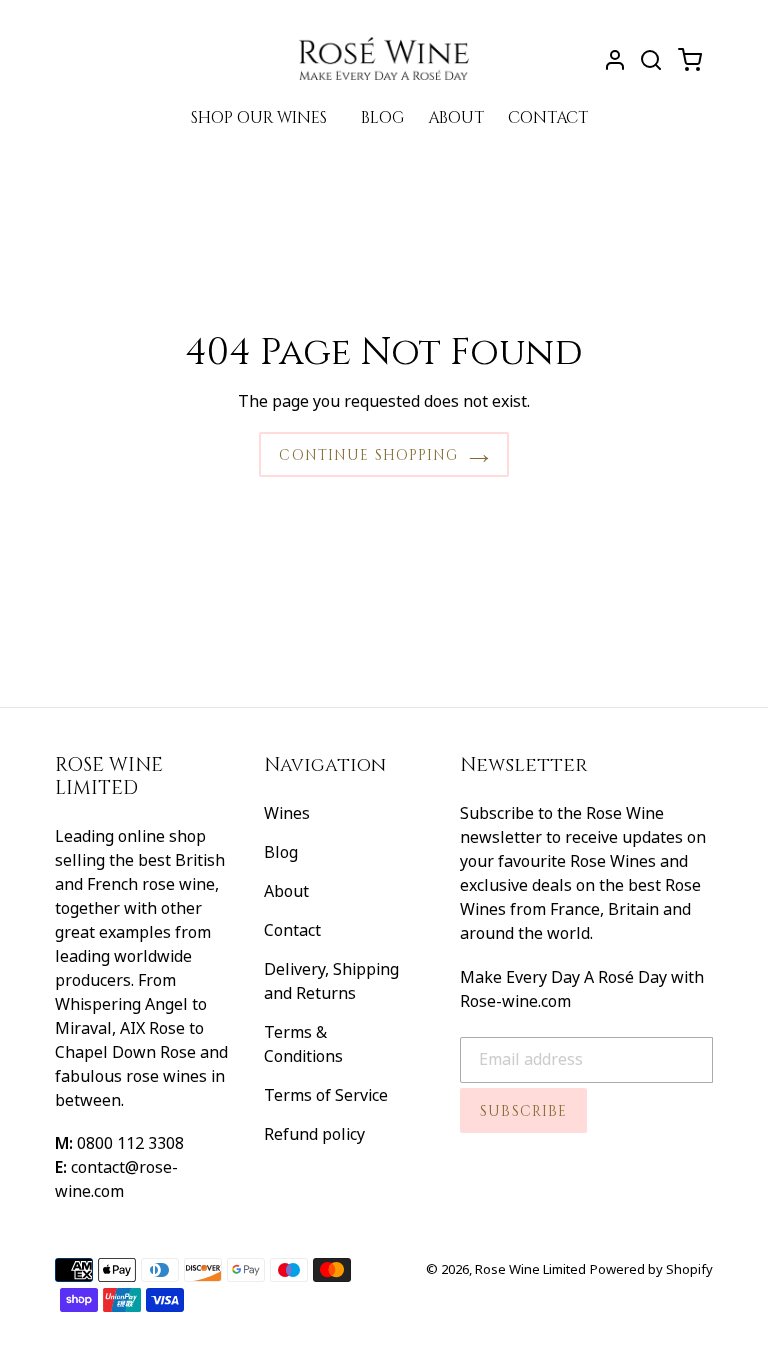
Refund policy (314, 1134)
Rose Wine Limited (530, 1269)
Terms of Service (326, 1095)
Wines (287, 813)
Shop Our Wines (259, 116)
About (286, 891)
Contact (292, 930)
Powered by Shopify (651, 1269)
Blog (281, 852)
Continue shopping (368, 454)
